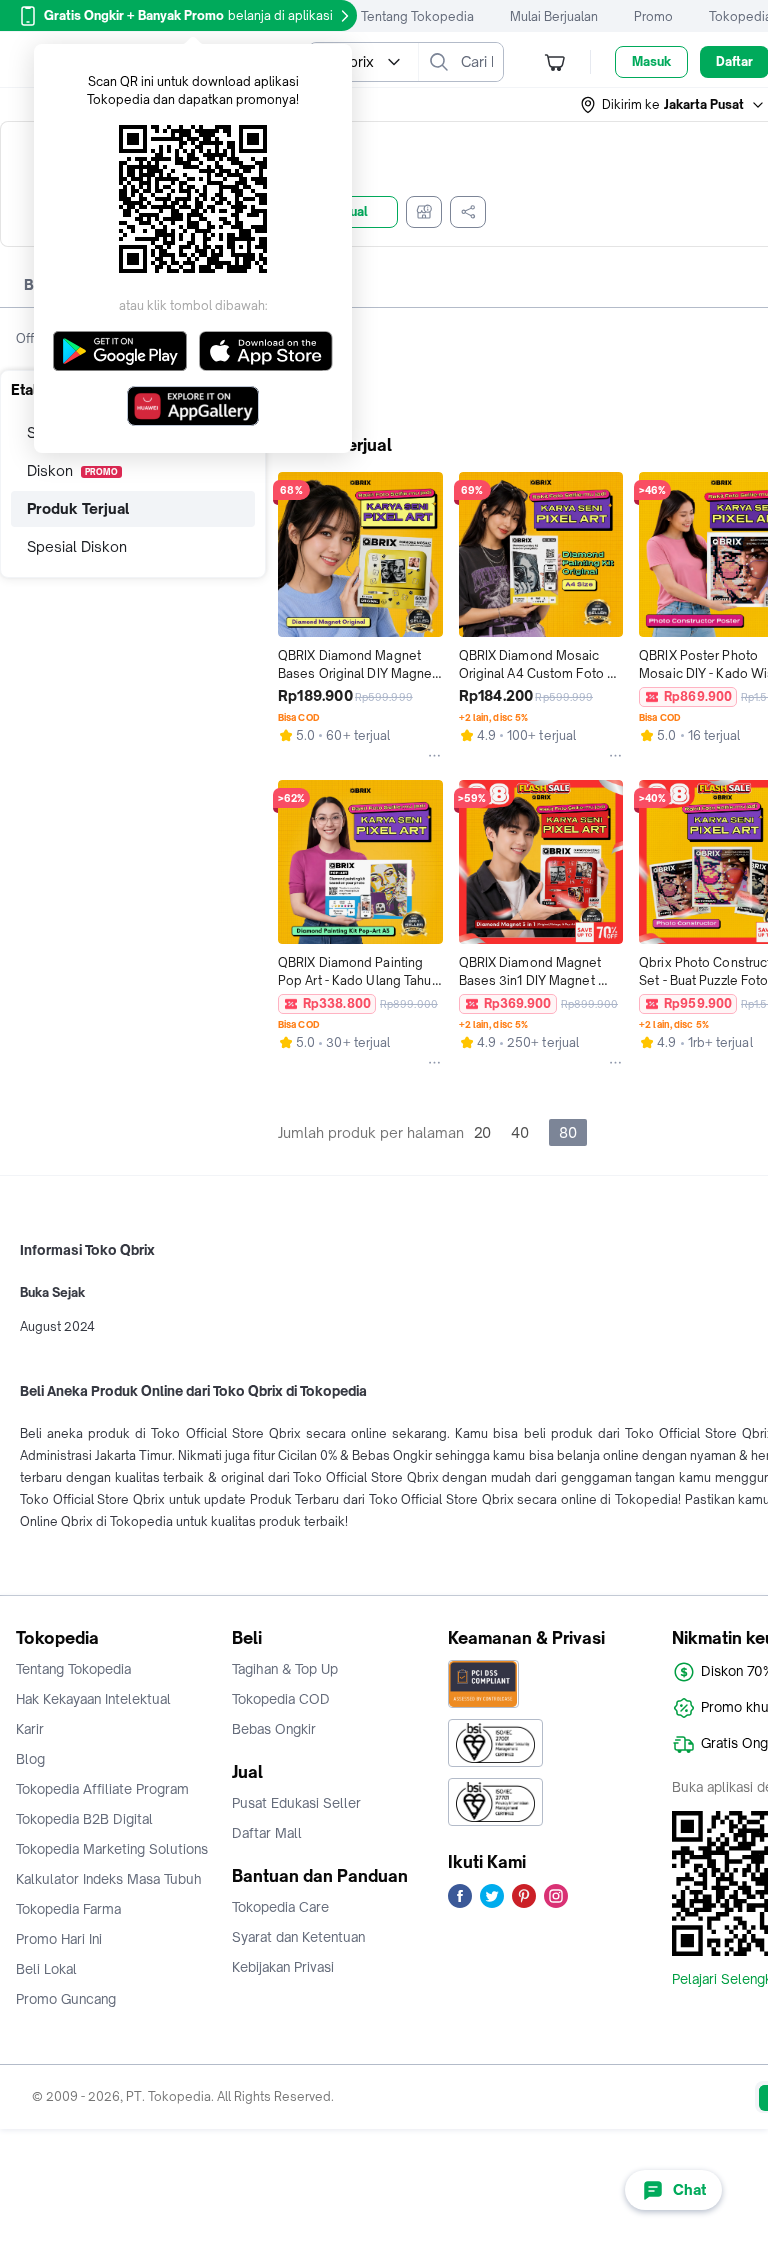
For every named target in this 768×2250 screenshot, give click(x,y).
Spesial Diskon (77, 546)
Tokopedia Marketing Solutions (112, 1849)
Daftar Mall (267, 1833)
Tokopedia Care (280, 1907)
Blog (30, 1759)
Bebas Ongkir (274, 1729)
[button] (673, 105)
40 (520, 1132)
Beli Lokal (46, 1969)
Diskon (72, 470)
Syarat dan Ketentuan (298, 1937)
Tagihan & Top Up (285, 1669)
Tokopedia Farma (68, 1909)
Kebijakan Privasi (283, 1967)
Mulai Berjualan (554, 16)
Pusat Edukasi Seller (296, 1803)
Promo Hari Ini (59, 1939)
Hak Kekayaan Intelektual (93, 1699)
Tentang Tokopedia (417, 16)
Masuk (651, 61)
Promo (653, 16)
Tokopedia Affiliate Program (102, 1789)
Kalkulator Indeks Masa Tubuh (109, 1879)
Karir (30, 1729)
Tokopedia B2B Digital (84, 1819)
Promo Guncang (66, 1999)
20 (482, 1132)
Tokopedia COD (281, 1699)
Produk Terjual (78, 508)
